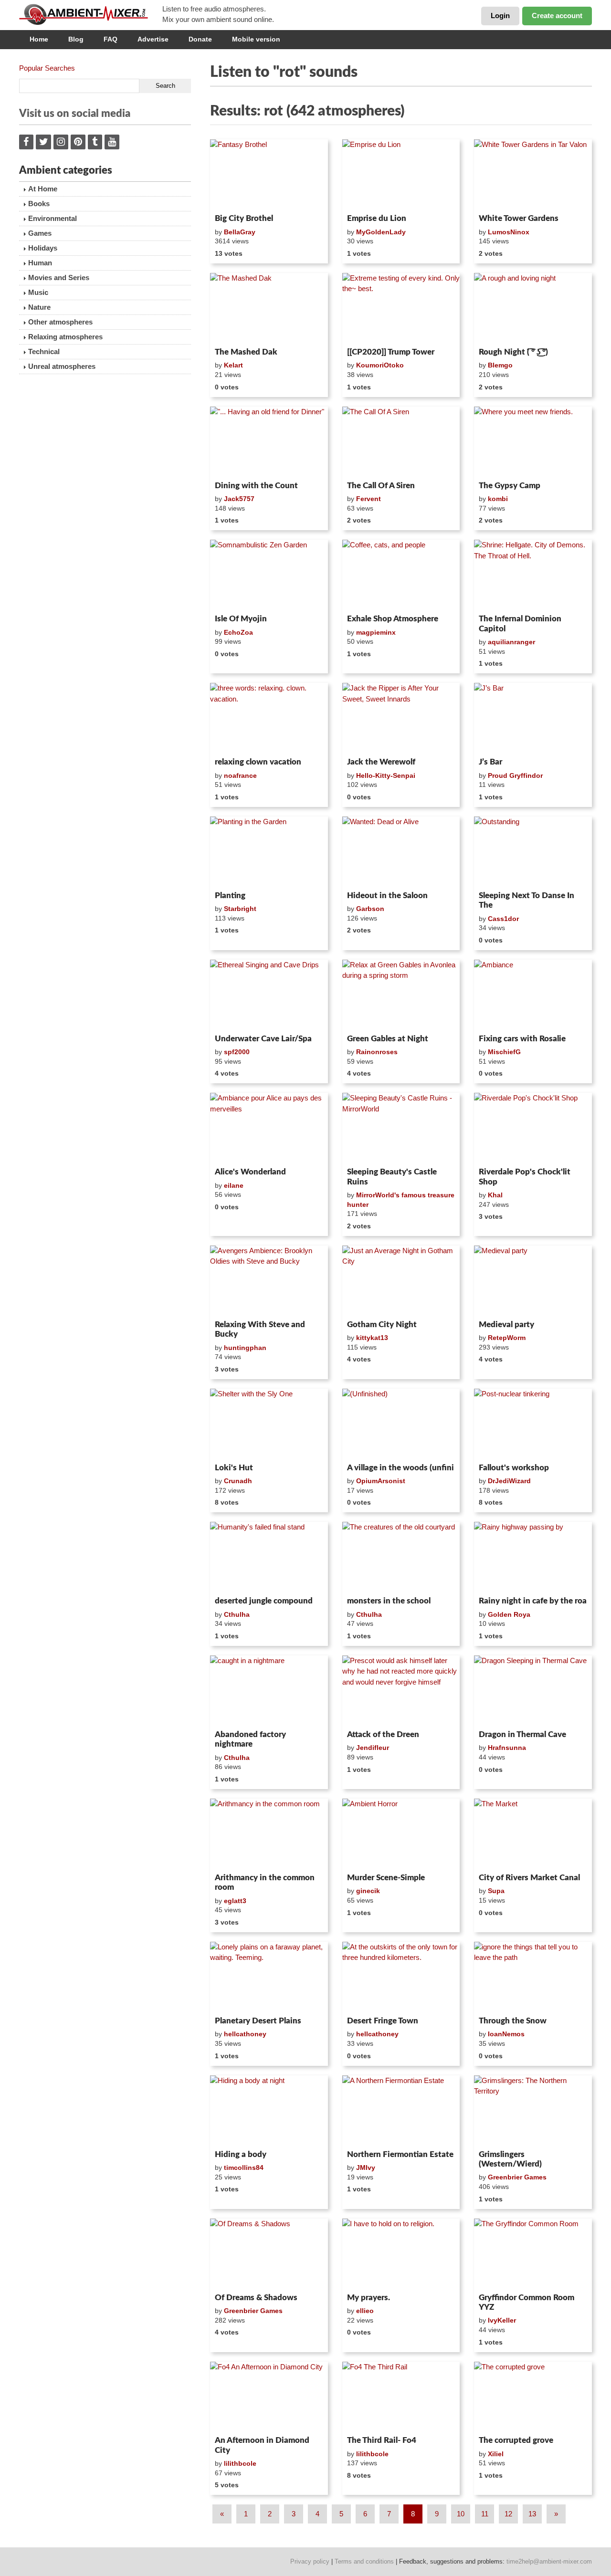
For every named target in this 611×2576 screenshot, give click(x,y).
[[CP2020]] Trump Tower (391, 352)
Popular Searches (47, 68)
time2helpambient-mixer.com (549, 2561)
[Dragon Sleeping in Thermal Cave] (533, 1691)
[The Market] (533, 1834)
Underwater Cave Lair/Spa (263, 1039)
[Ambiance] (533, 995)
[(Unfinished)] (401, 1424)
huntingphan (245, 1348)
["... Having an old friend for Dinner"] (269, 442)
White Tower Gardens (519, 218)
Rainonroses (377, 1052)
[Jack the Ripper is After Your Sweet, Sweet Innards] (401, 718)
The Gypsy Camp (510, 486)
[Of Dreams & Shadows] (269, 2254)
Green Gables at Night (388, 1039)
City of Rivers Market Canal (529, 1878)
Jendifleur (373, 1748)
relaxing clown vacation (258, 762)
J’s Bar (490, 762)
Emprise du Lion (377, 218)
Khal (495, 1195)
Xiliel (496, 2454)
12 (508, 2514)
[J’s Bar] (533, 718)
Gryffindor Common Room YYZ (527, 2302)
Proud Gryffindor (515, 775)
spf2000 (237, 1052)
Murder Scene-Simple (386, 1878)
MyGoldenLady (381, 232)
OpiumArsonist (381, 1481)
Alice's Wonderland (250, 1172)
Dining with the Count (256, 486)
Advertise (153, 39)
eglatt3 (235, 1901)
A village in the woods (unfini (400, 1468)
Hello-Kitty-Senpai (386, 775)
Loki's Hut (234, 1468)
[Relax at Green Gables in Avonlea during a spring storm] (401, 995)
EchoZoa (238, 632)
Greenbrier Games (517, 2177)
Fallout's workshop (514, 1468)
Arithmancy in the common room (265, 1882)
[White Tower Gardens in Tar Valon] (533, 175)
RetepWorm (507, 1338)
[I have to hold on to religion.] (401, 2254)
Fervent (369, 499)
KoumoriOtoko (380, 365)
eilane (234, 1185)
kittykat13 (372, 1338)
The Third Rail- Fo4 (382, 2440)
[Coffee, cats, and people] (401, 575)
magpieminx (376, 632)
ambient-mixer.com (91, 14)
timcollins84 (244, 2168)
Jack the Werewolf (381, 762)
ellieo (365, 2311)
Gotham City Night (382, 1325)
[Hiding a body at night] (269, 2111)
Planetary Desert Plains (258, 2021)
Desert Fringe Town (383, 2021)
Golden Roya (509, 1614)
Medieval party (506, 1325)
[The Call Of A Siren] (401, 442)
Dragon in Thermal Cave (522, 1734)
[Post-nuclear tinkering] (533, 1424)
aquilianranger (511, 642)
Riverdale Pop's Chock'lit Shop (525, 1177)
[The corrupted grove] (533, 2397)
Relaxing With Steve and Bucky (260, 1329)
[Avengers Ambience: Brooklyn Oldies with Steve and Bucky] (269, 1281)
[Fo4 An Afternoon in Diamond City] (269, 2397)
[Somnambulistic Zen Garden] (269, 575)
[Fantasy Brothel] (269, 175)
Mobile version (256, 39)
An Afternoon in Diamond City (262, 2445)
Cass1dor (503, 919)
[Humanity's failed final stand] (269, 1557)
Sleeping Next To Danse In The (527, 900)
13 (532, 2514)
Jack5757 (239, 499)
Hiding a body (241, 2154)
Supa (496, 1891)
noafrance (240, 775)
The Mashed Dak (246, 352)
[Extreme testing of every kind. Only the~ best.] (401, 308)
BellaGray (240, 232)
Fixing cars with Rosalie (522, 1039)
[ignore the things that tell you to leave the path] (533, 1977)
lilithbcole (240, 2463)
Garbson (370, 909)
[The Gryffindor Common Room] (533, 2254)
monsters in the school (389, 1601)
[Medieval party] (533, 1281)
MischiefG (504, 1052)
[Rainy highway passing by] (533, 1557)
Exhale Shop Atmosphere (393, 619)
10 (461, 2514)
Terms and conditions (364, 2561)
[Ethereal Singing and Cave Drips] (269, 995)
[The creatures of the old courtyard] (401, 1557)
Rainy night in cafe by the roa (533, 1601)
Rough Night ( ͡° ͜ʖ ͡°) (513, 352)
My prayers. (369, 2298)
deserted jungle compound (264, 1601)
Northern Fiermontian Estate (400, 2154)
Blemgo (500, 365)
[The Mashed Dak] (269, 308)
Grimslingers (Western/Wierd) (510, 2159)
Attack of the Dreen (383, 1734)
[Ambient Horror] (401, 1834)
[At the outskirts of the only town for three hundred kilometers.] (401, 1977)
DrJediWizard (509, 1481)
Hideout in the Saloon (387, 895)
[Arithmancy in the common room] (269, 1834)
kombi (498, 499)
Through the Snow (513, 2021)
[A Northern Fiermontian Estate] (401, 2111)
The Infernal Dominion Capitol (520, 623)
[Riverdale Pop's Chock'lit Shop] (533, 1128)
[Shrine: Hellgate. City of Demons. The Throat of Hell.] (533, 575)
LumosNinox (509, 232)
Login (500, 16)
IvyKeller (502, 2320)
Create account (557, 16)
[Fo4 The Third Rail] (401, 2397)
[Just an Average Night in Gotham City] (401, 1281)
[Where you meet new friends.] (533, 442)
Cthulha (237, 1614)
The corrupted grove (516, 2440)
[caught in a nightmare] (269, 1691)
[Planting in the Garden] (269, 852)
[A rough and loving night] (533, 308)
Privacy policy (310, 2561)
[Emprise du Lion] (401, 175)
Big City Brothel (244, 218)
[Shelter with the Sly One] (269, 1424)
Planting (230, 895)
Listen (233, 198)
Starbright (240, 909)
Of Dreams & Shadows (256, 2298)
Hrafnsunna (507, 1748)
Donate (200, 39)
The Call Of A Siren (381, 486)
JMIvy (366, 2168)
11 (485, 2514)
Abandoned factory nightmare (250, 1739)
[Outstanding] (533, 852)
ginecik (368, 1891)
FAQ (111, 39)
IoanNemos (506, 2034)
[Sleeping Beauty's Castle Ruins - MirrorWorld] (401, 1128)
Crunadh (238, 1481)
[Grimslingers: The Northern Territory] (533, 2111)
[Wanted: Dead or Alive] (401, 852)
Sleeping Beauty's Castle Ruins (392, 1177)
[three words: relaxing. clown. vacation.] (269, 718)
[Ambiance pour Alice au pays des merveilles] (269, 1128)
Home (39, 39)
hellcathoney (245, 2034)
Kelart (233, 365)
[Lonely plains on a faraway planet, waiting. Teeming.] (269, 1977)
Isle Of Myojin (241, 619)
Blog (76, 39)
